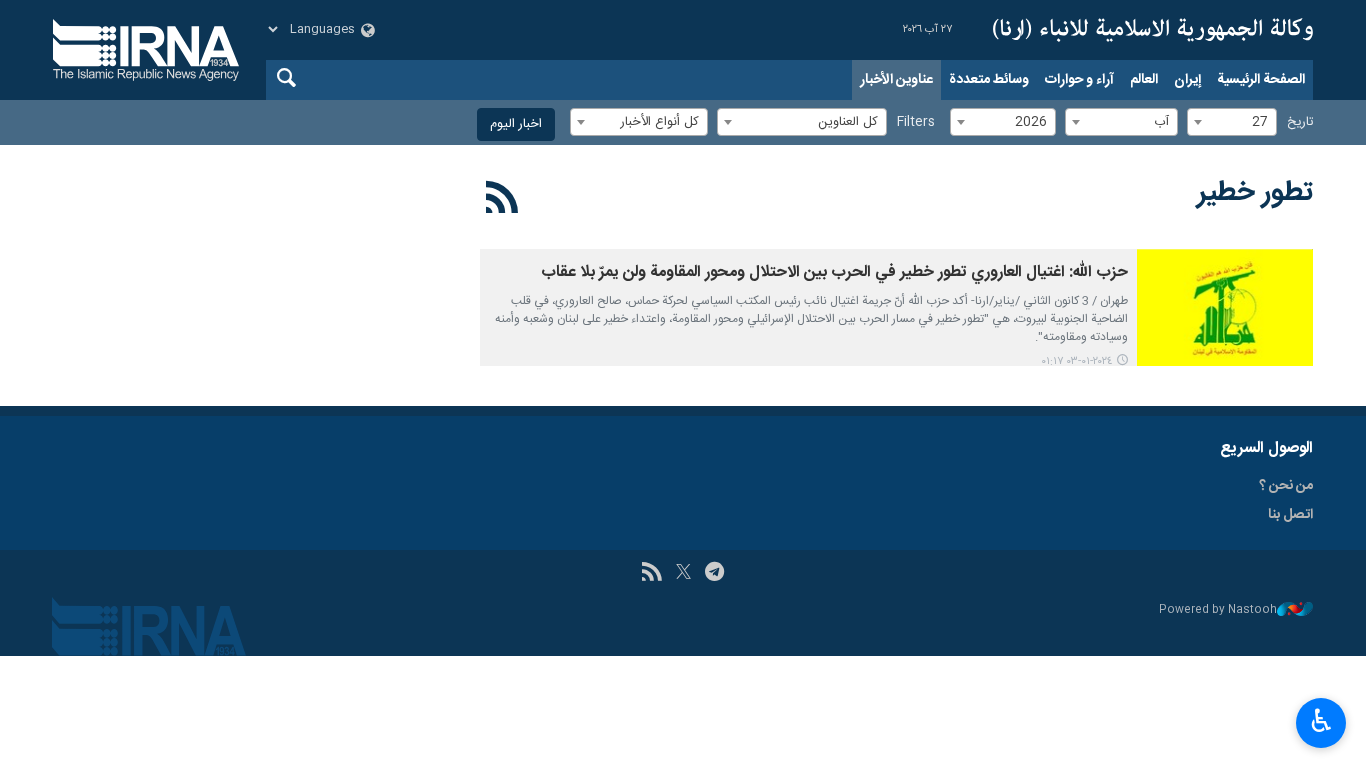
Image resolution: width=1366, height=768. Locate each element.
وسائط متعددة (989, 80)
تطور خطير (1255, 193)
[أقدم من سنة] (1225, 307)
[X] (683, 574)
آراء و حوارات (1079, 80)
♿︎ (1321, 721)
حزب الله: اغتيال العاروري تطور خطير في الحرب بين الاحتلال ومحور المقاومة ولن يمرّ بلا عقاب (834, 272)
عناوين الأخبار (896, 80)
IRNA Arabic (1153, 30)
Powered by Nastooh (1218, 610)
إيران (1187, 80)
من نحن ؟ (1286, 486)
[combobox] (1232, 122)
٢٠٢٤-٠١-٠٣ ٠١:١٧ (1076, 361)
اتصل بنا (1290, 515)
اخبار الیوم (516, 124)
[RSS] (502, 201)
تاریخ (1300, 122)
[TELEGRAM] (714, 574)
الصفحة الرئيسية (1261, 80)
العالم (1144, 80)
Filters (916, 122)
